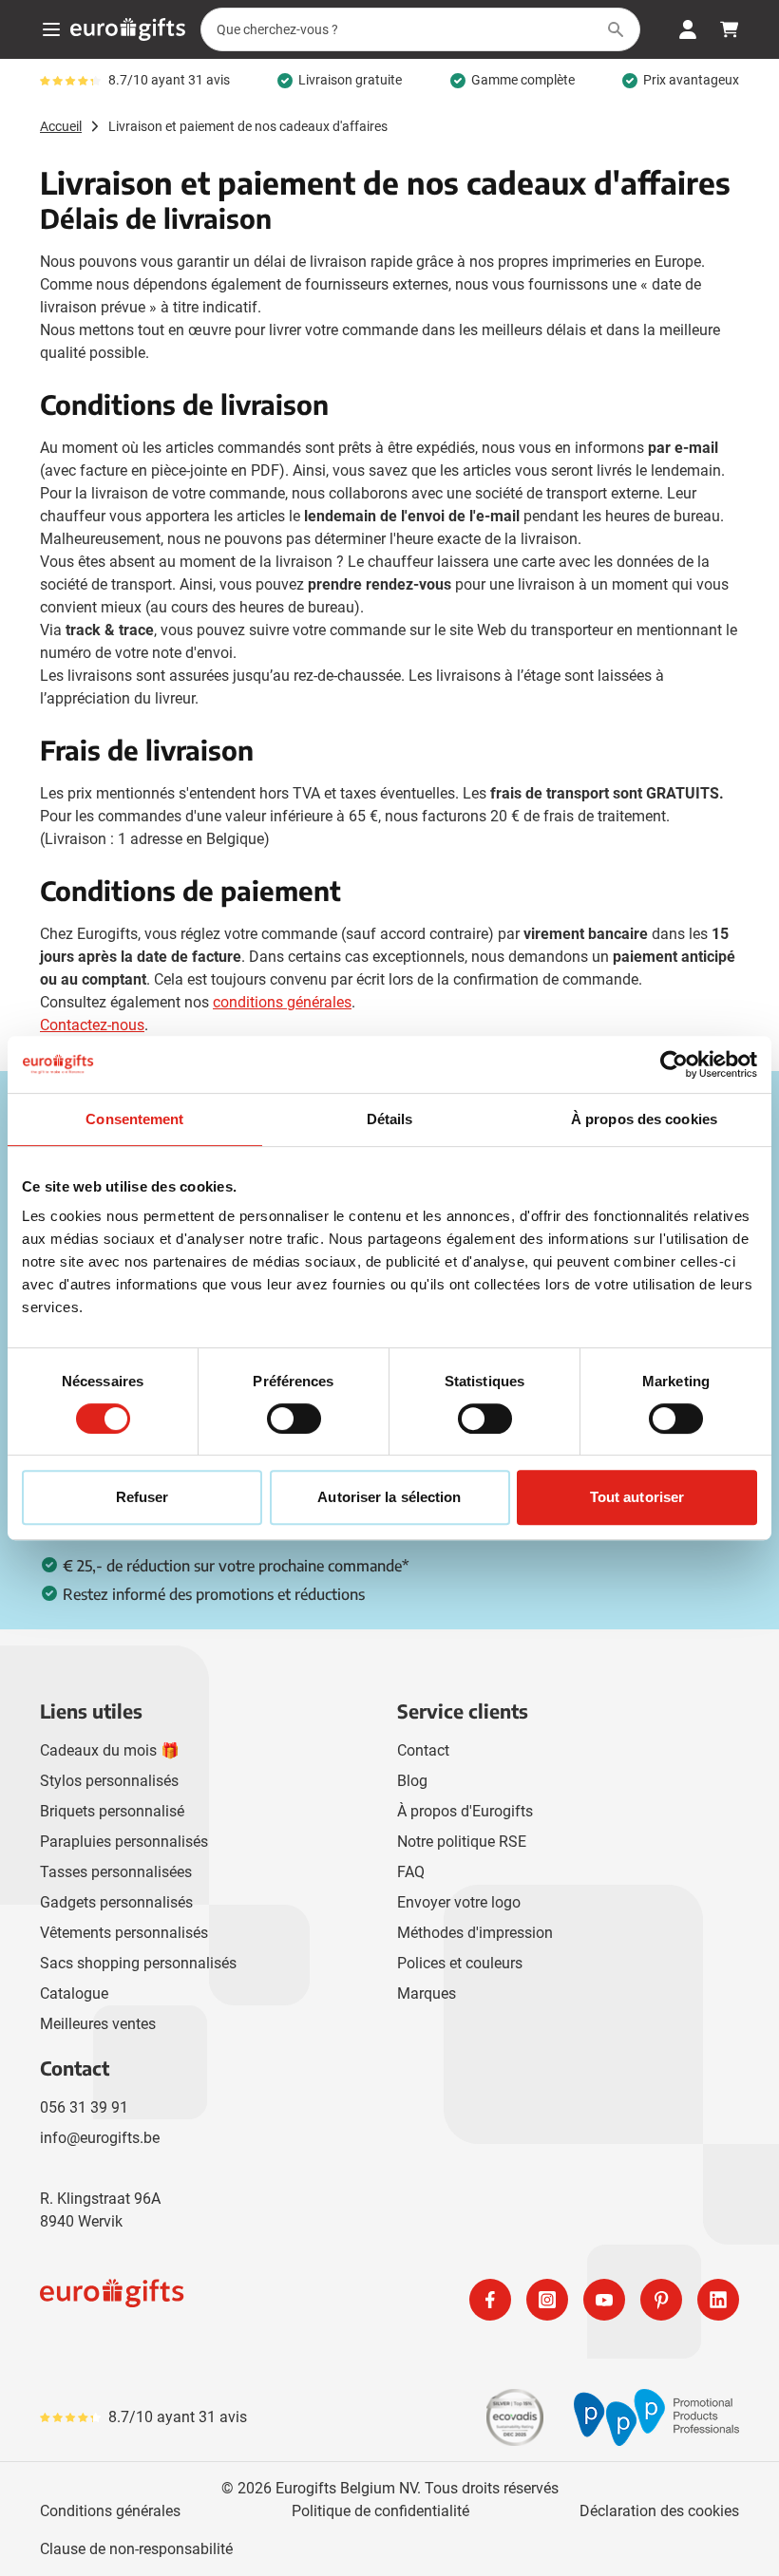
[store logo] (211, 2300)
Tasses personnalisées (116, 1872)
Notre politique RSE (462, 1842)
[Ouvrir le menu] (51, 29)
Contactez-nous (92, 1025)
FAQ (411, 1872)
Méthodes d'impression (475, 1933)
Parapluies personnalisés (124, 1842)
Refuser (142, 1497)
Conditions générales (110, 2511)
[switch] (294, 1419)
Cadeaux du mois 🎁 (110, 1750)
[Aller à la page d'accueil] (128, 29)
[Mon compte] (688, 29)
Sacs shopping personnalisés (138, 1963)
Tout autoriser (637, 1497)
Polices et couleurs (460, 1963)
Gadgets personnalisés (116, 1902)
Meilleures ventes (98, 2024)
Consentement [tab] (134, 1119)
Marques (427, 1993)
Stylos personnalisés (109, 1781)
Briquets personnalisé (112, 1811)
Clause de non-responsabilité (136, 2549)
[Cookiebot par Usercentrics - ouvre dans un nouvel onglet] (674, 1064)
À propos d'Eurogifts (465, 1811)
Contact (423, 1750)
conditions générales (282, 1002)
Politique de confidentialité (380, 2511)
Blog (412, 1781)
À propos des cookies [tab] (644, 1119)
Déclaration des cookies (659, 2511)
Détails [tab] (390, 1119)
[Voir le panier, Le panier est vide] (730, 29)
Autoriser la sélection (389, 1497)
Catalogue (74, 1993)
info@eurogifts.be (100, 2138)
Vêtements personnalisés (124, 1933)
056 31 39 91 (84, 2107)
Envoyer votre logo (459, 1902)
